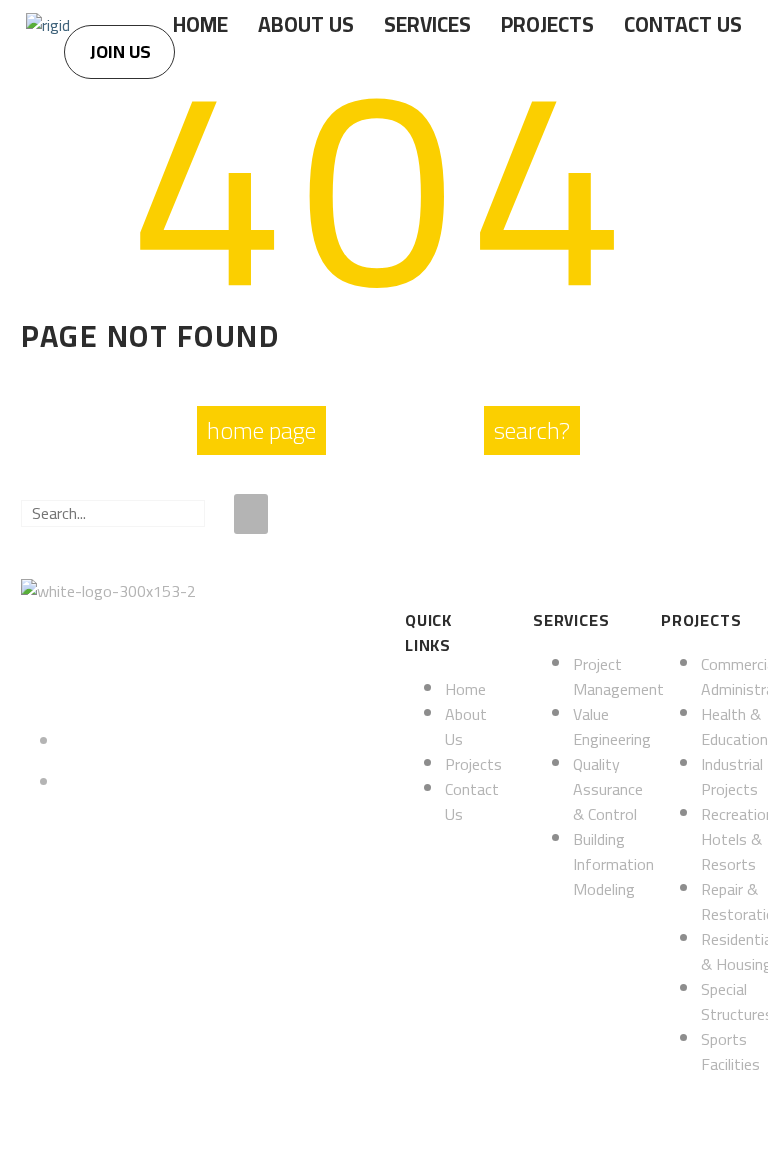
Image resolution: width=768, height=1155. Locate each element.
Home (200, 24)
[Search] (251, 514)
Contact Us (683, 24)
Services (427, 24)
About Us (306, 24)
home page (261, 430)
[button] (119, 52)
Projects (547, 24)
